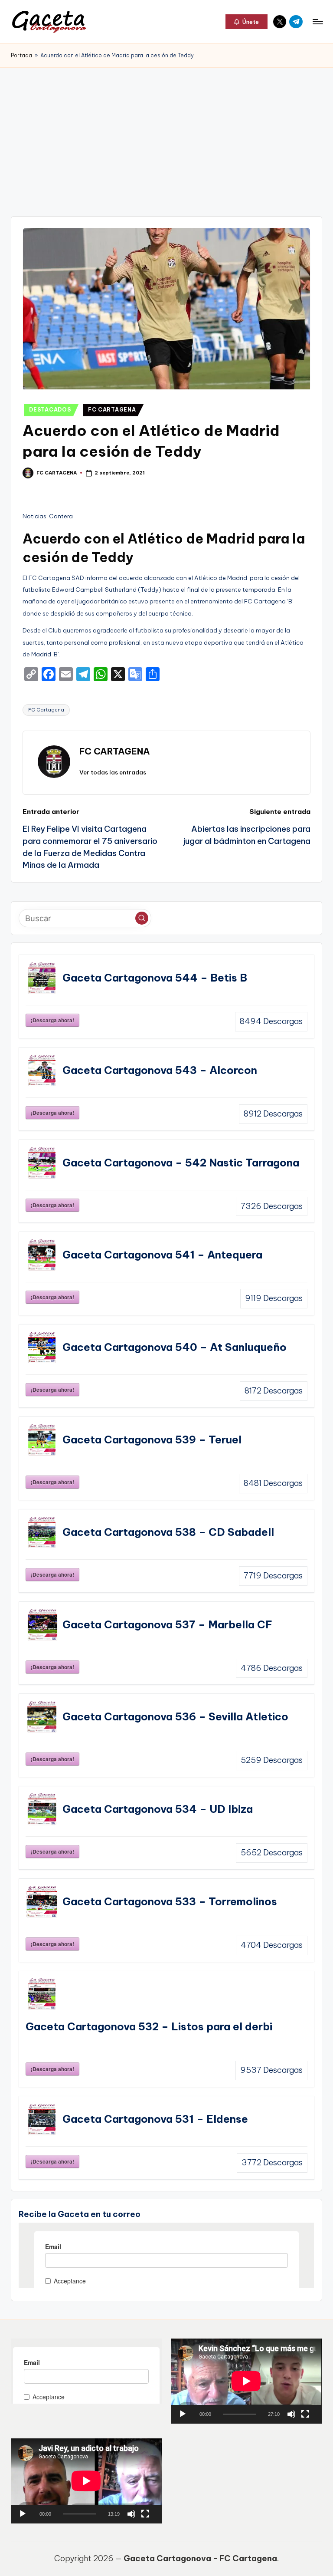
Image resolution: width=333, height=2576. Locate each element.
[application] (246, 2381)
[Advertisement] (166, 133)
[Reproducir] (183, 2414)
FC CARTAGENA (112, 410)
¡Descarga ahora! (52, 1020)
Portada (21, 55)
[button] (246, 22)
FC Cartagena (46, 710)
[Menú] (317, 22)
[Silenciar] (291, 2414)
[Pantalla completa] (305, 2414)
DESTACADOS (50, 410)
